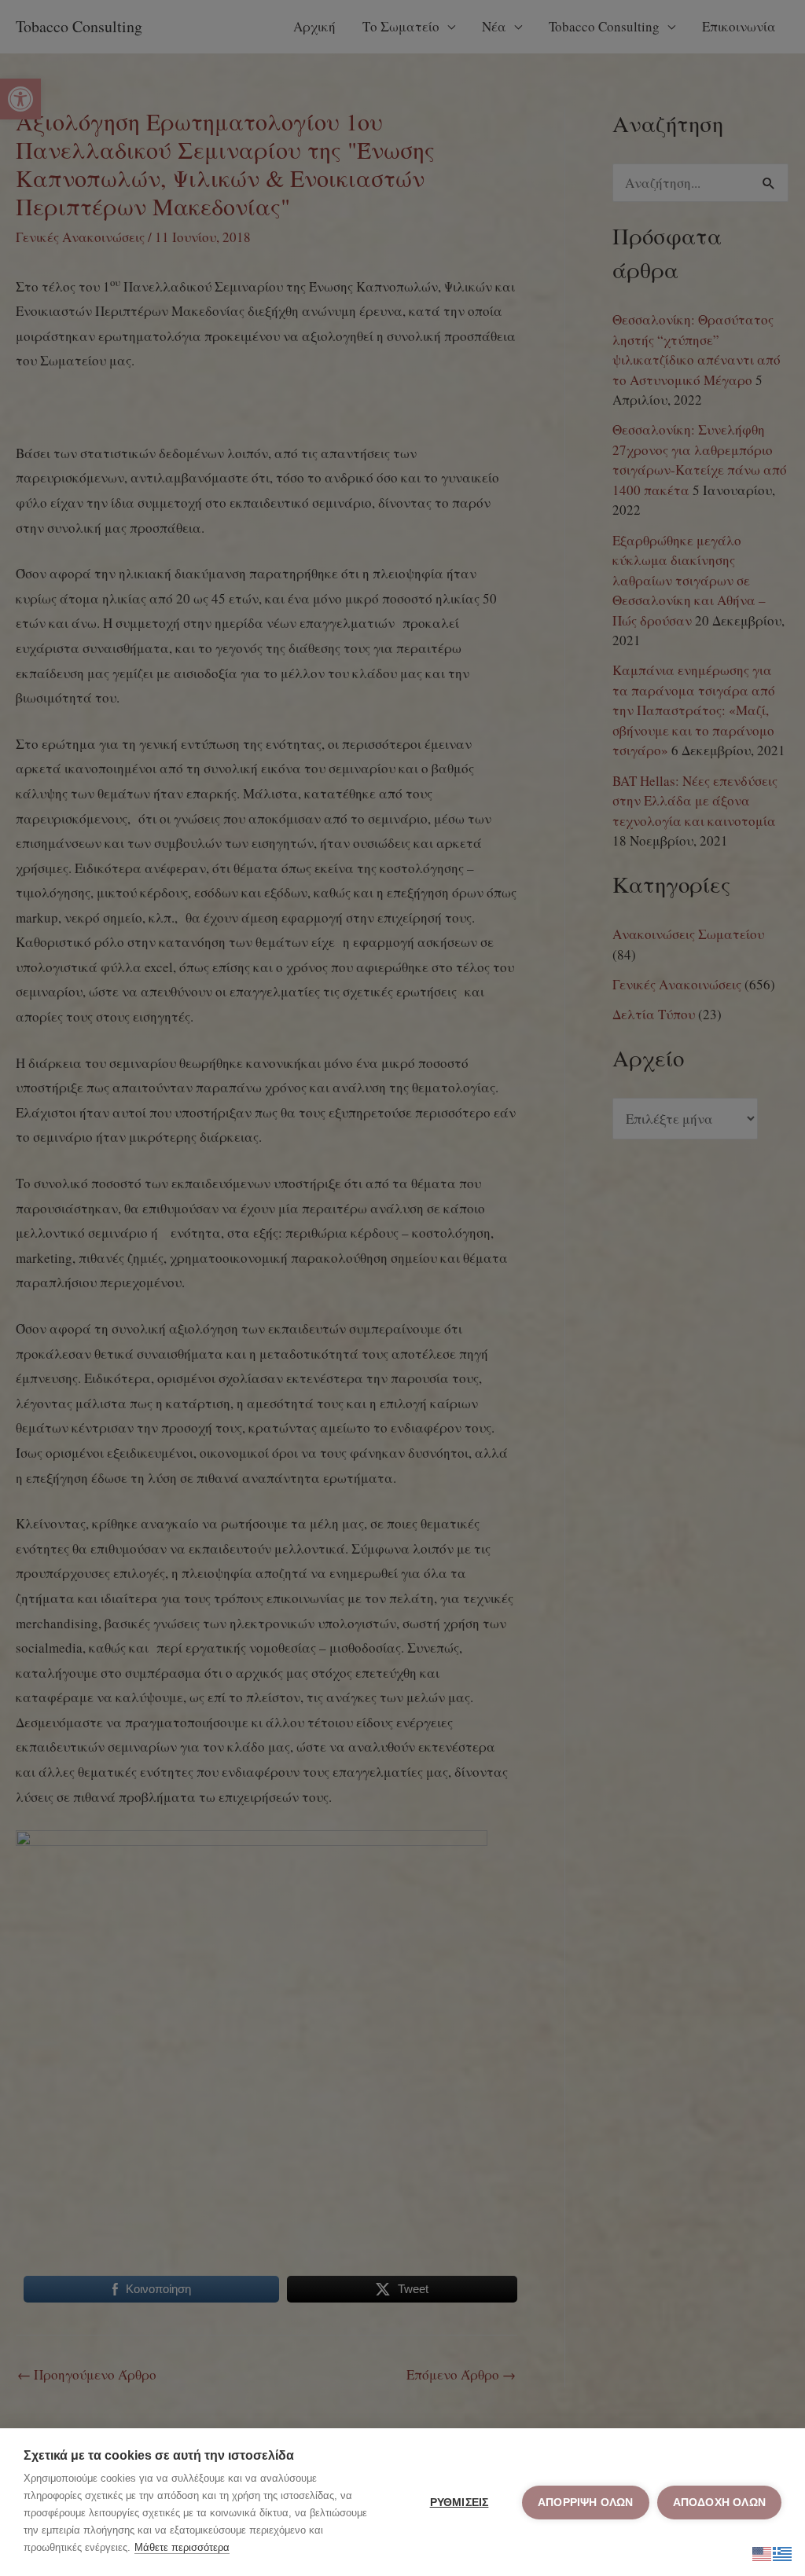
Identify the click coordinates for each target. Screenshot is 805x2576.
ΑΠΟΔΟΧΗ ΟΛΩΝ (719, 2503)
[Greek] (783, 2551)
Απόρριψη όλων (586, 2503)
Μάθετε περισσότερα (182, 2547)
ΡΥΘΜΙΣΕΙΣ (459, 2503)
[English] (763, 2551)
